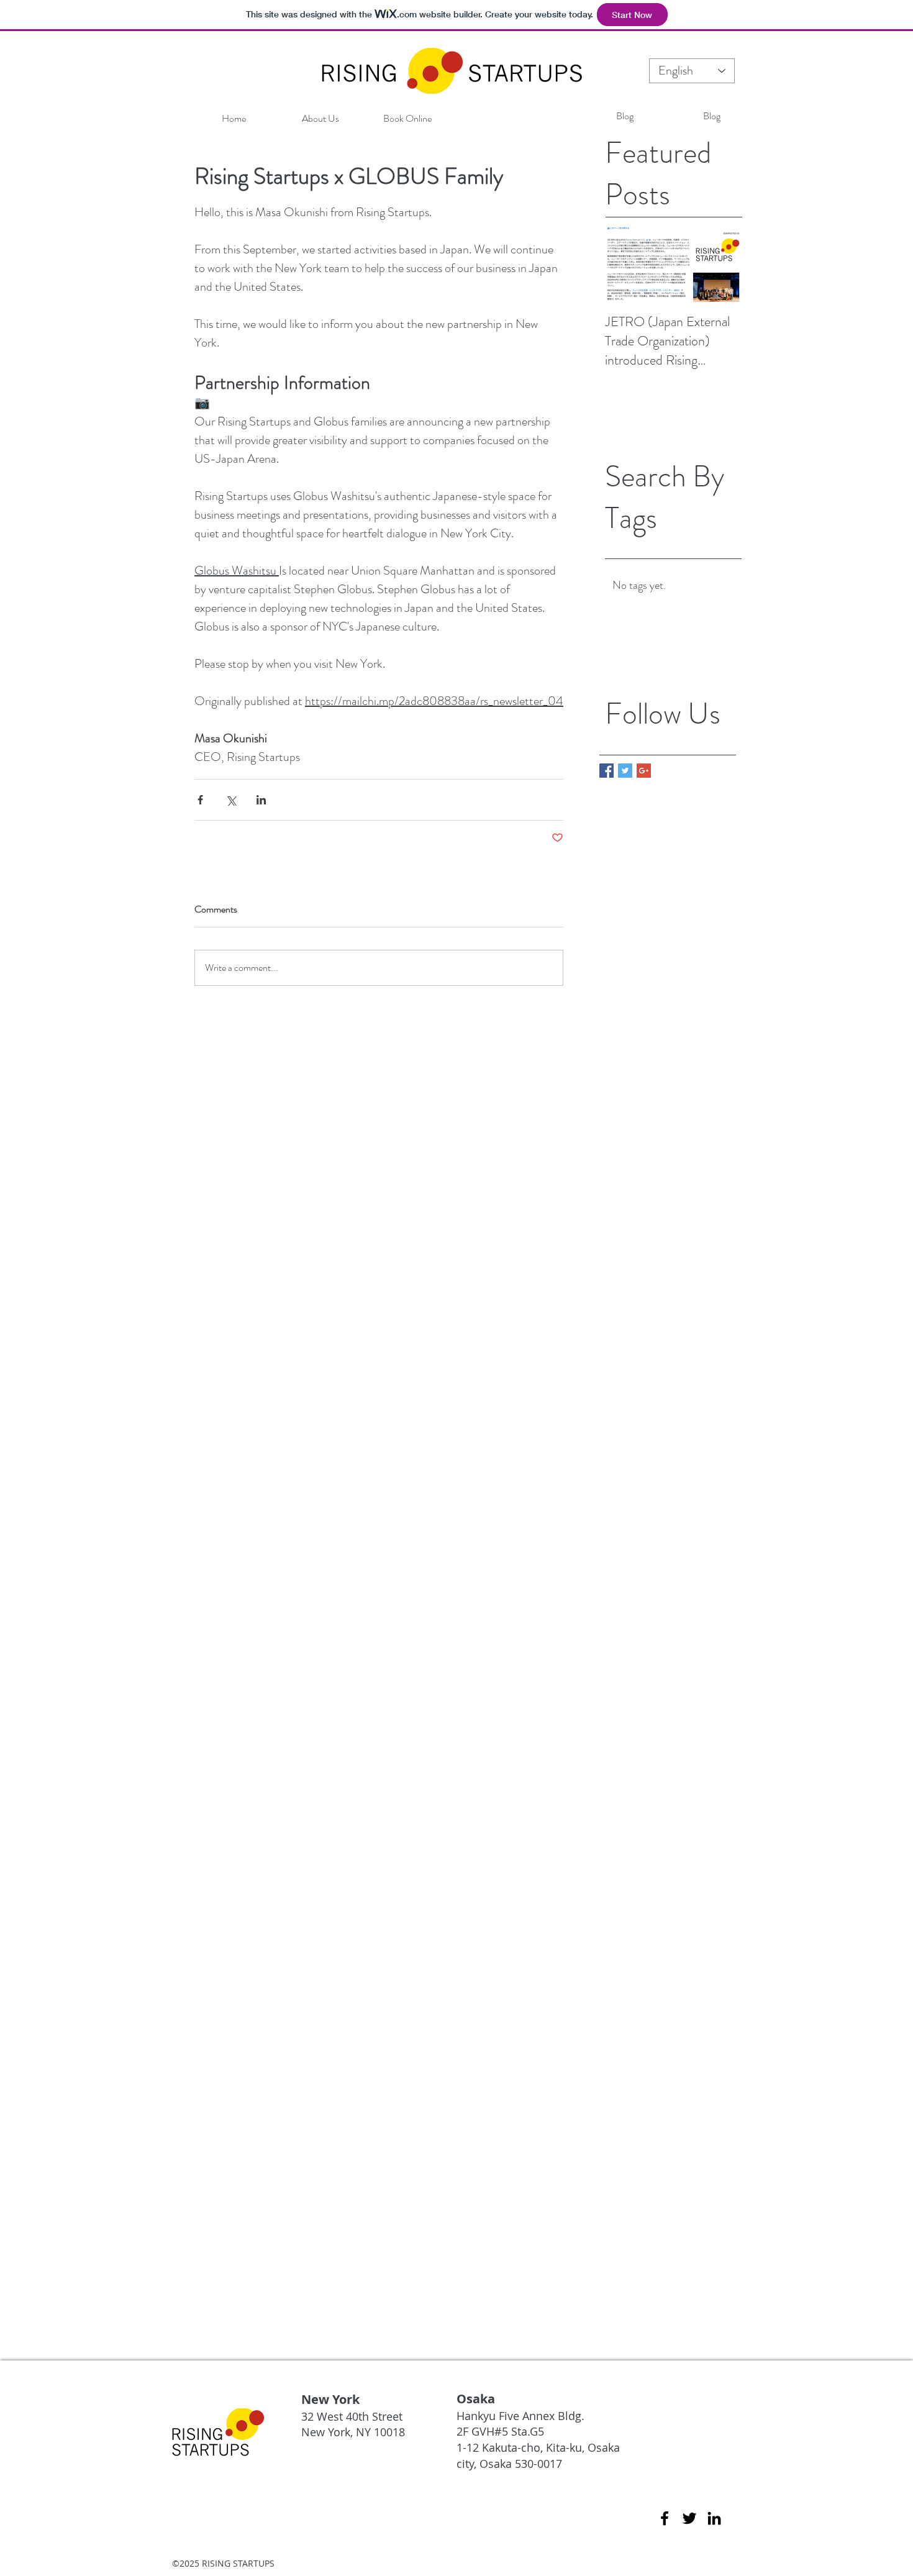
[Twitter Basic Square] (625, 771)
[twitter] (689, 2518)
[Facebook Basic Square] (606, 771)
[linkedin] (714, 2518)
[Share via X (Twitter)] (231, 800)
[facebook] (665, 2518)
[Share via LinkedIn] (261, 800)
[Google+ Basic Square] (644, 771)
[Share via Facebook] (200, 800)
